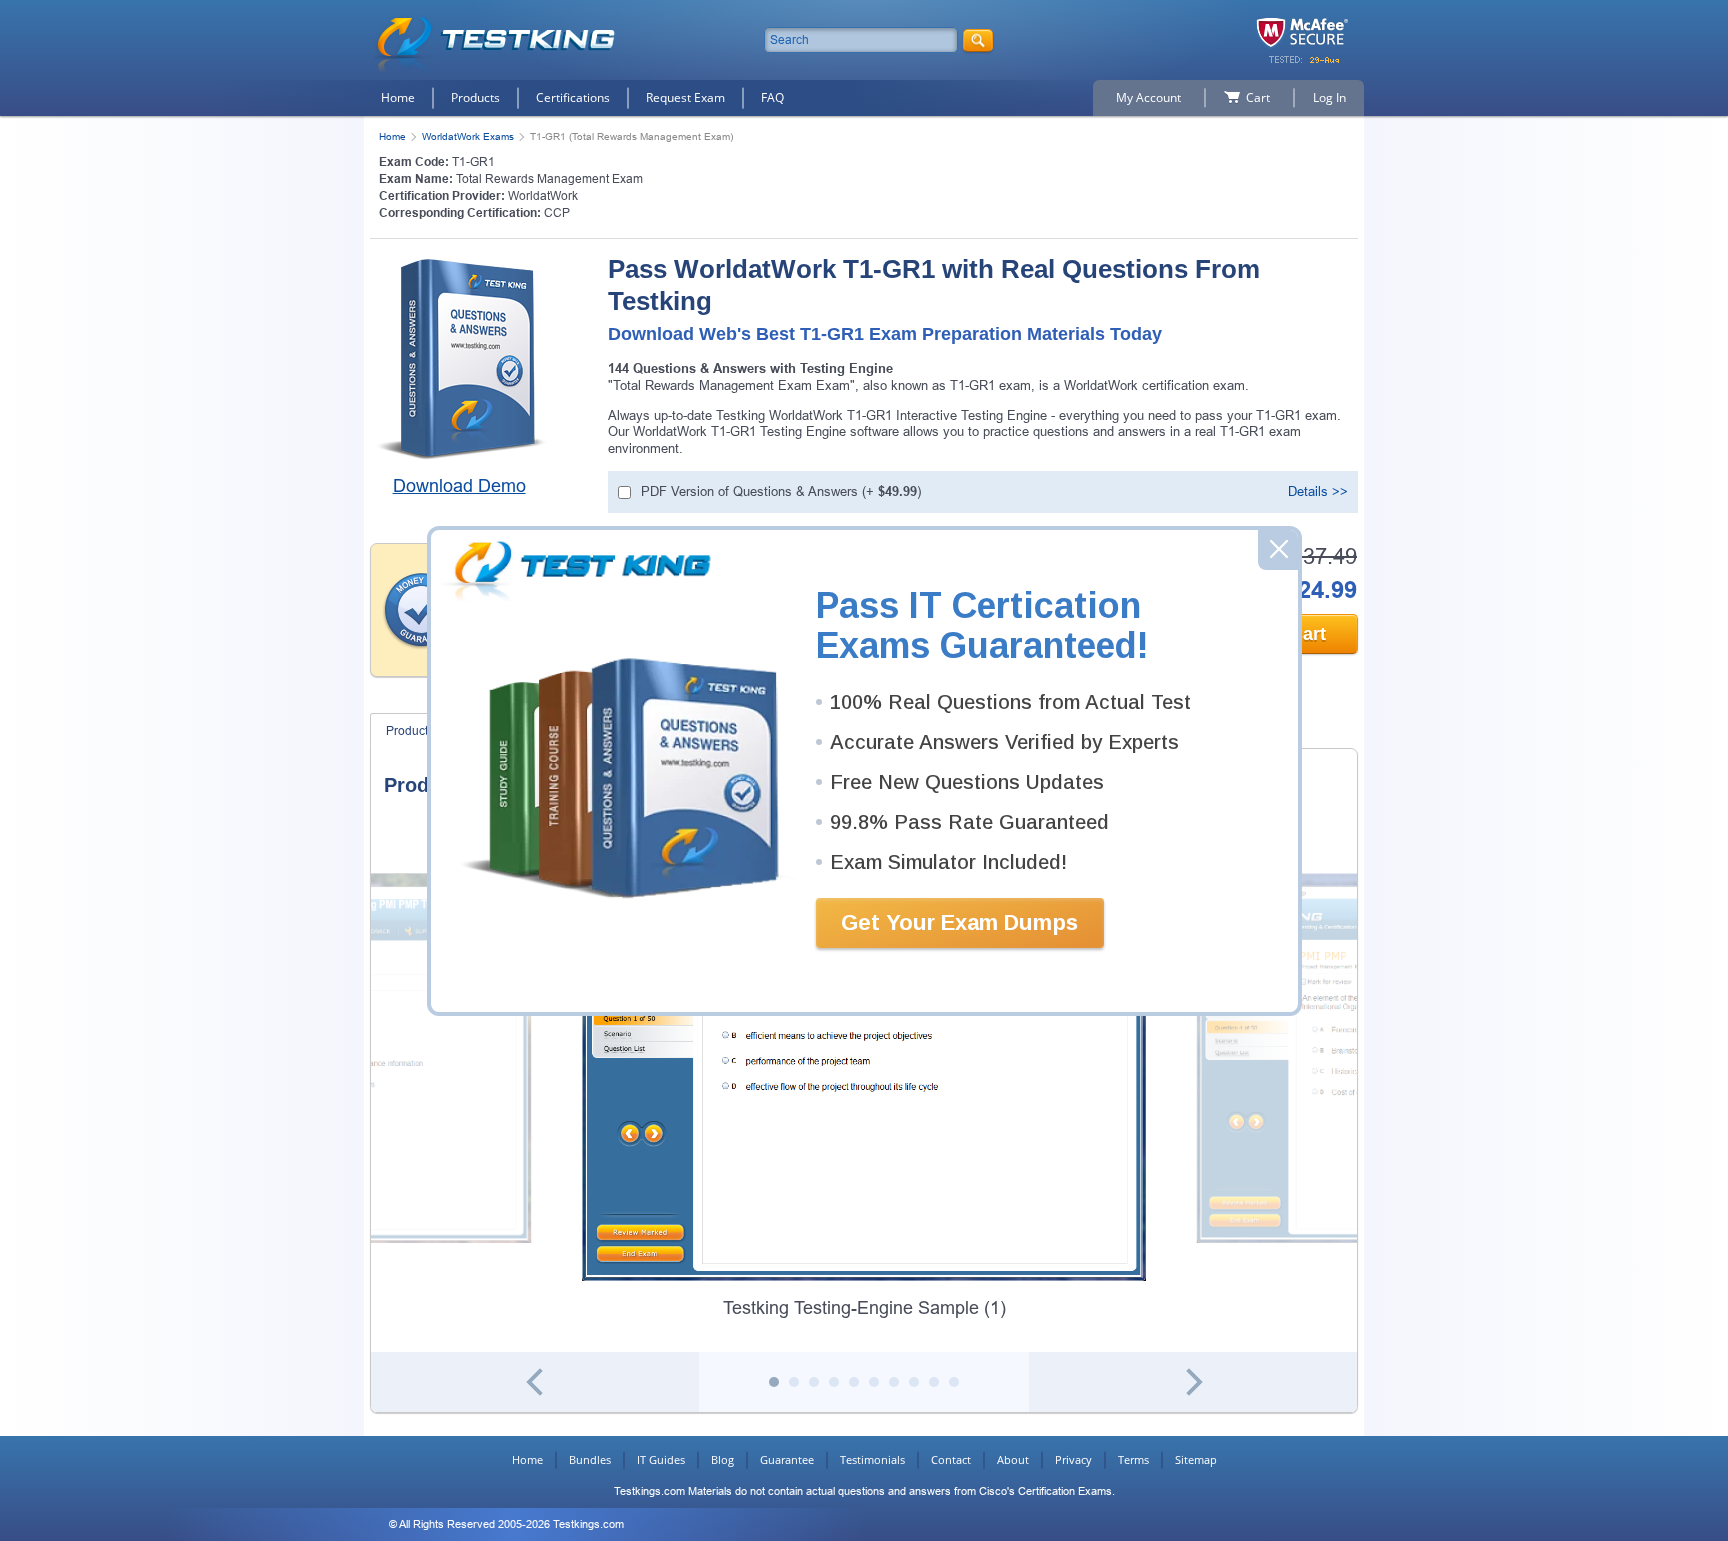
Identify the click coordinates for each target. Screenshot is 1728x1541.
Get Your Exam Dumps (959, 922)
